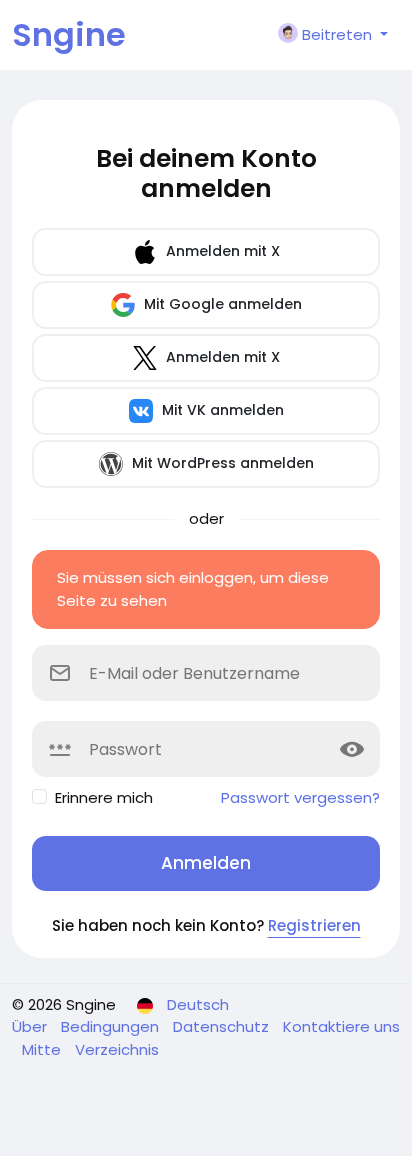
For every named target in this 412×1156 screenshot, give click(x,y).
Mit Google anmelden (221, 304)
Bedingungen (112, 1026)
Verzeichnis (117, 1049)
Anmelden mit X (221, 251)
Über (31, 1026)
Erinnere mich (104, 797)
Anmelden (206, 863)
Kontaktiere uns (341, 1026)
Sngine (69, 34)
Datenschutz (223, 1026)
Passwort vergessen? (300, 797)
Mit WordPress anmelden (221, 463)
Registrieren (314, 925)
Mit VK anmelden (221, 410)
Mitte (43, 1049)
